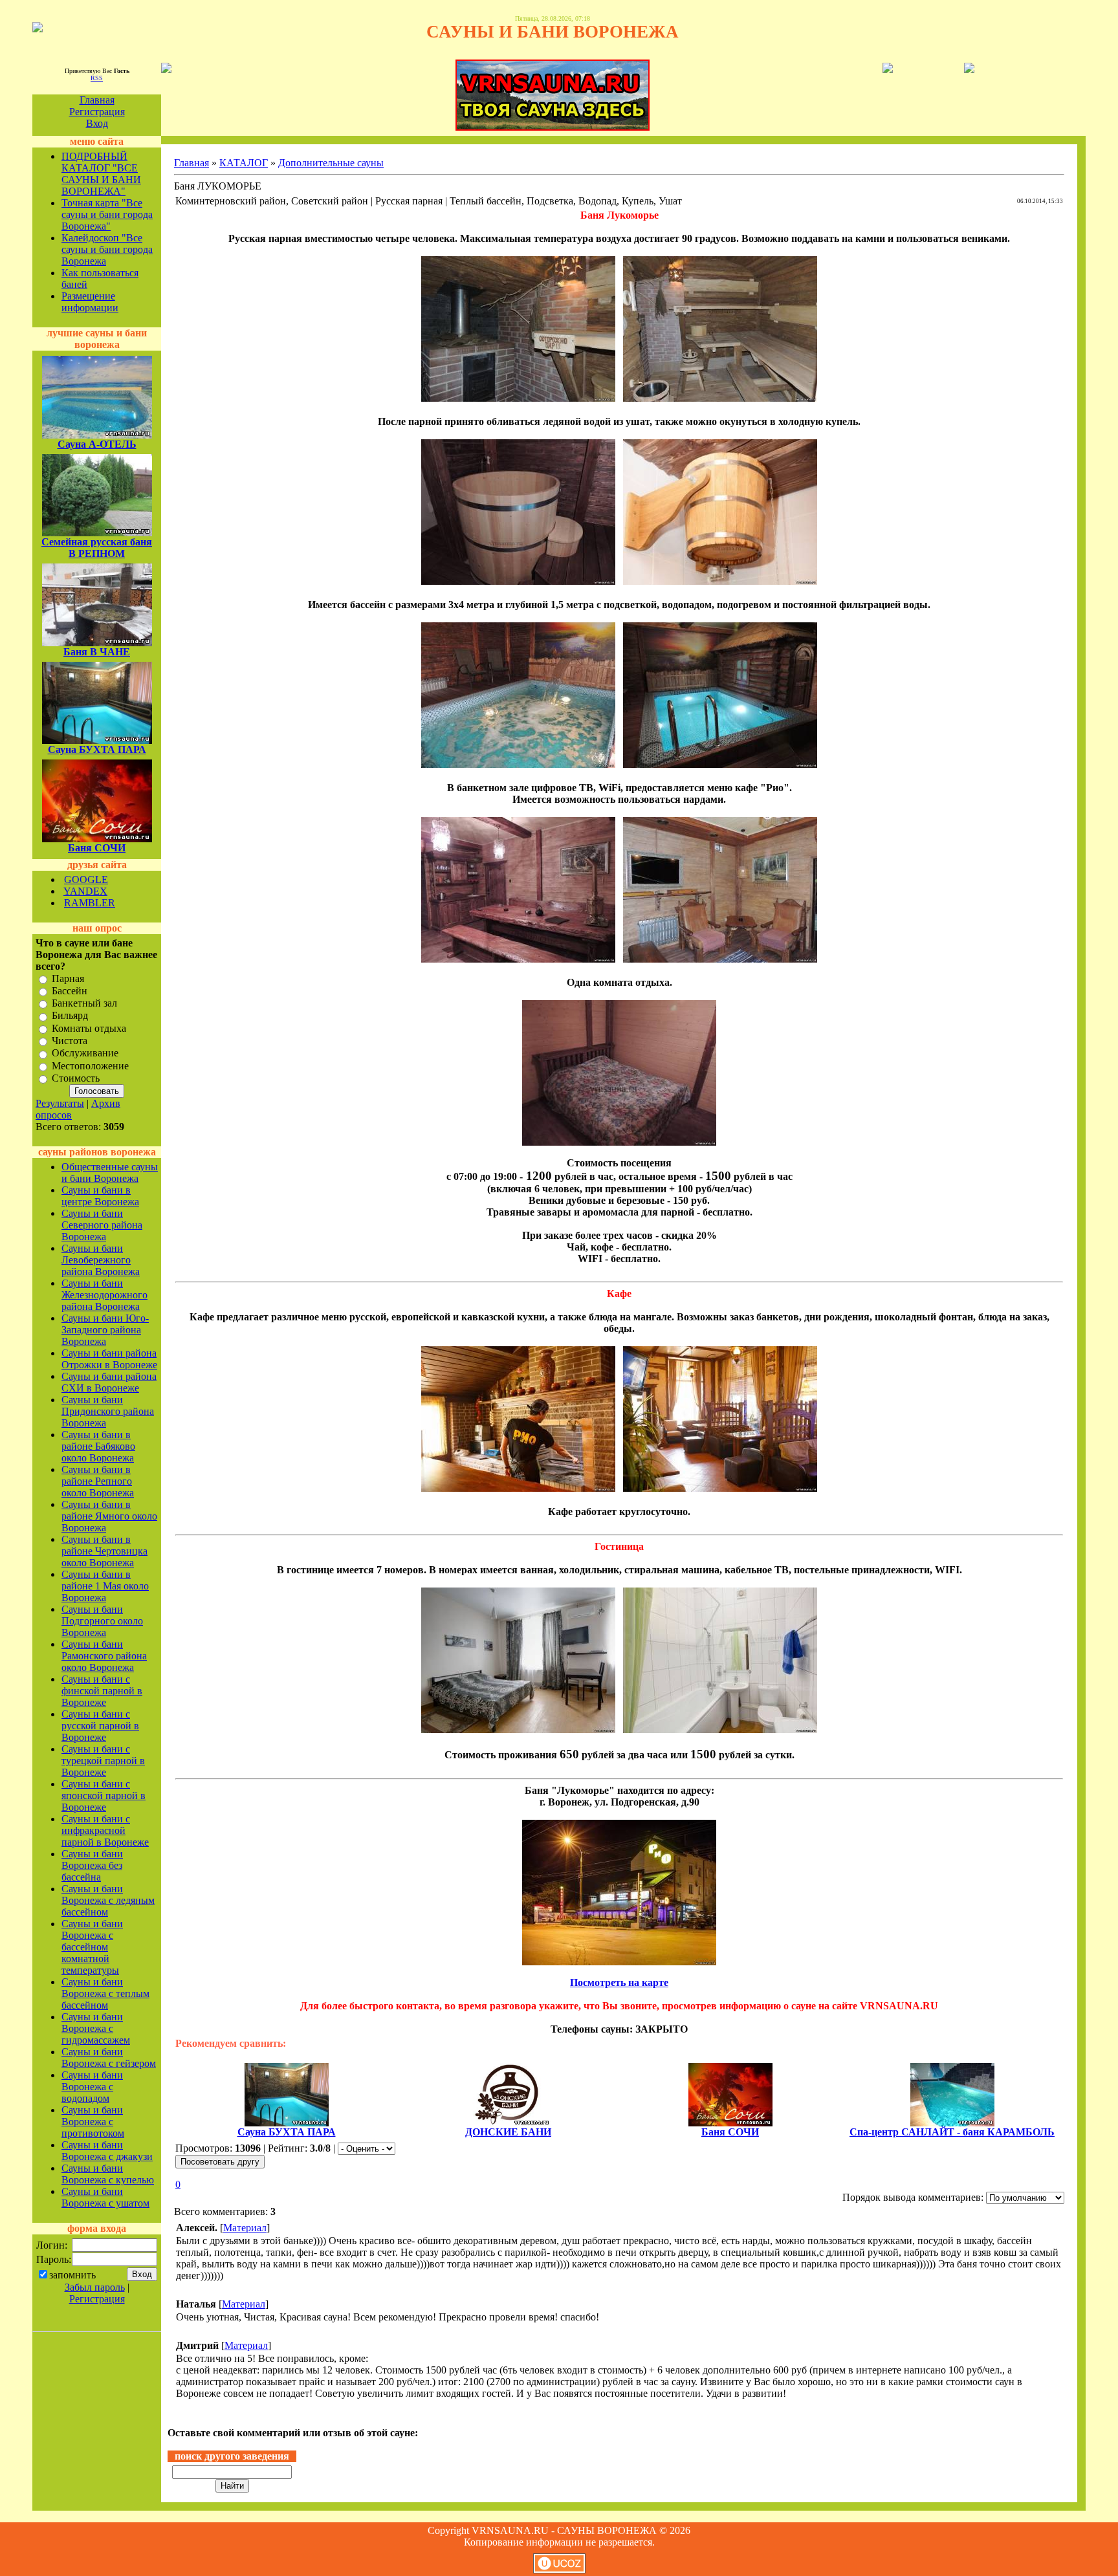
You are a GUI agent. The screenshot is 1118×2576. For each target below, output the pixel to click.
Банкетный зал (84, 1003)
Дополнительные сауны (331, 163)
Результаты (60, 1103)
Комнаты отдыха (89, 1028)
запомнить (72, 2275)
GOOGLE (86, 879)
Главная (97, 100)
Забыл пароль (95, 2287)
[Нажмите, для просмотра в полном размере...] (518, 398)
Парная (68, 978)
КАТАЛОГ (244, 163)
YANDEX (85, 891)
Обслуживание (85, 1053)
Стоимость (76, 1078)
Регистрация (97, 112)
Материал (245, 2228)
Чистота (70, 1041)
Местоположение (90, 1066)
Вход (97, 123)
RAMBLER (90, 903)
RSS (97, 78)
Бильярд (70, 1016)
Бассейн (70, 991)
